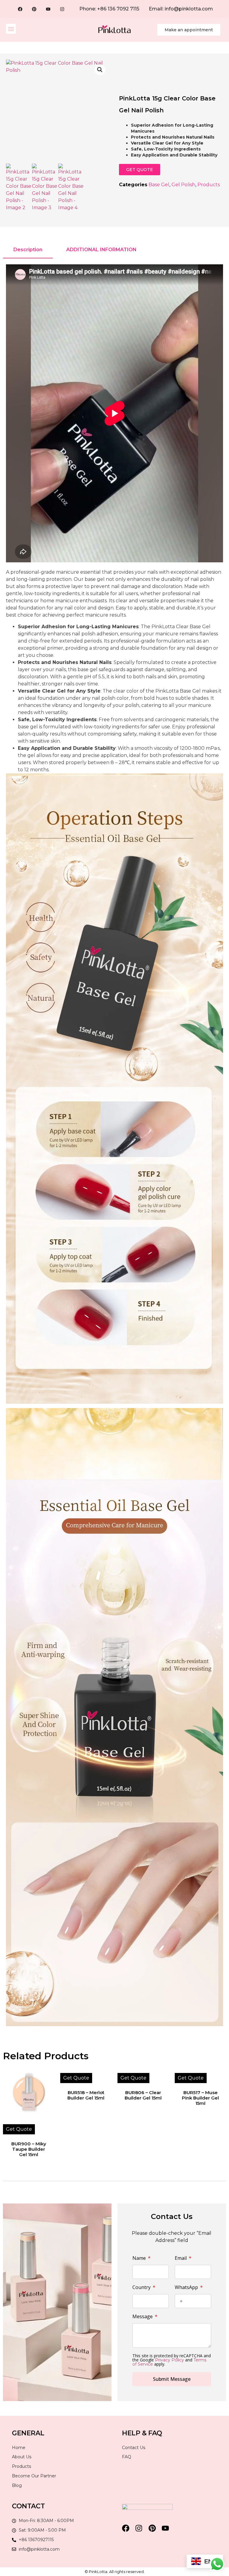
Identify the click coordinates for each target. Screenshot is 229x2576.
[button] (11, 29)
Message (143, 2317)
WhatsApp (187, 2288)
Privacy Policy (170, 2360)
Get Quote (19, 2129)
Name (140, 2258)
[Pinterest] (34, 9)
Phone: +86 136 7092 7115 (109, 9)
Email (181, 2258)
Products (209, 185)
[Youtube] (48, 9)
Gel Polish (183, 185)
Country (142, 2288)
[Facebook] (20, 9)
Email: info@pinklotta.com (181, 9)
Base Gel (159, 185)
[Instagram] (62, 9)
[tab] (28, 250)
